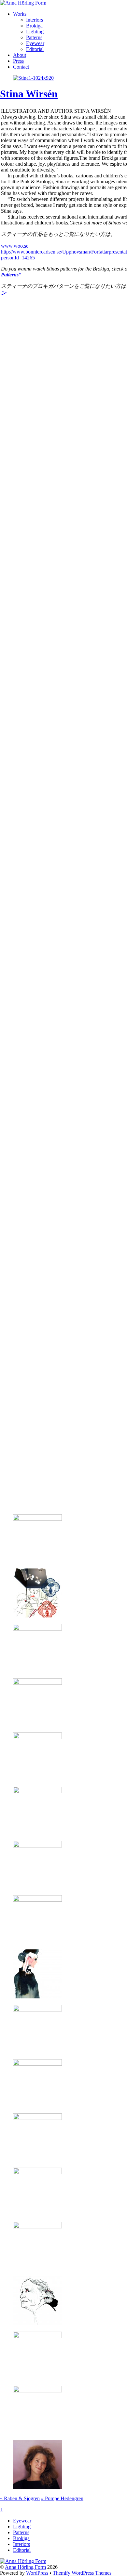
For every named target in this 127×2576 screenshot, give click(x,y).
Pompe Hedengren (62, 2498)
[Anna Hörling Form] (23, 3)
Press (18, 61)
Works (20, 14)
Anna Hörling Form (25, 2567)
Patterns (34, 37)
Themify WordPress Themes (82, 2573)
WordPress (37, 2573)
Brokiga (34, 26)
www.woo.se (15, 246)
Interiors (35, 20)
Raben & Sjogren (20, 2498)
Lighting (35, 32)
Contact (21, 67)
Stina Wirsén (29, 94)
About (20, 55)
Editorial (35, 49)
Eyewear (35, 43)
